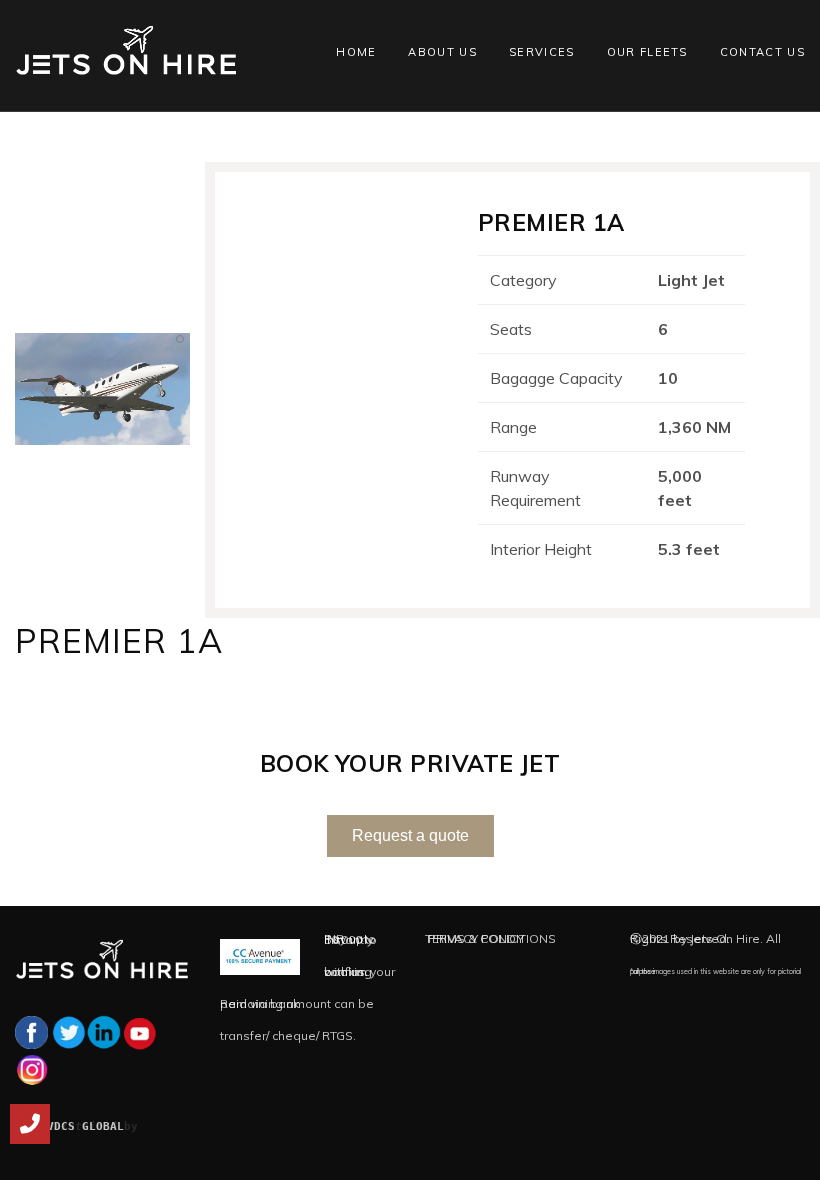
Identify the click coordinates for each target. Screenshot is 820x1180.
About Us (442, 52)
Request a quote (410, 835)
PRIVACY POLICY (476, 938)
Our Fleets (647, 52)
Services (542, 52)
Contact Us (762, 52)
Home (356, 52)
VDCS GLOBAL (85, 1126)
